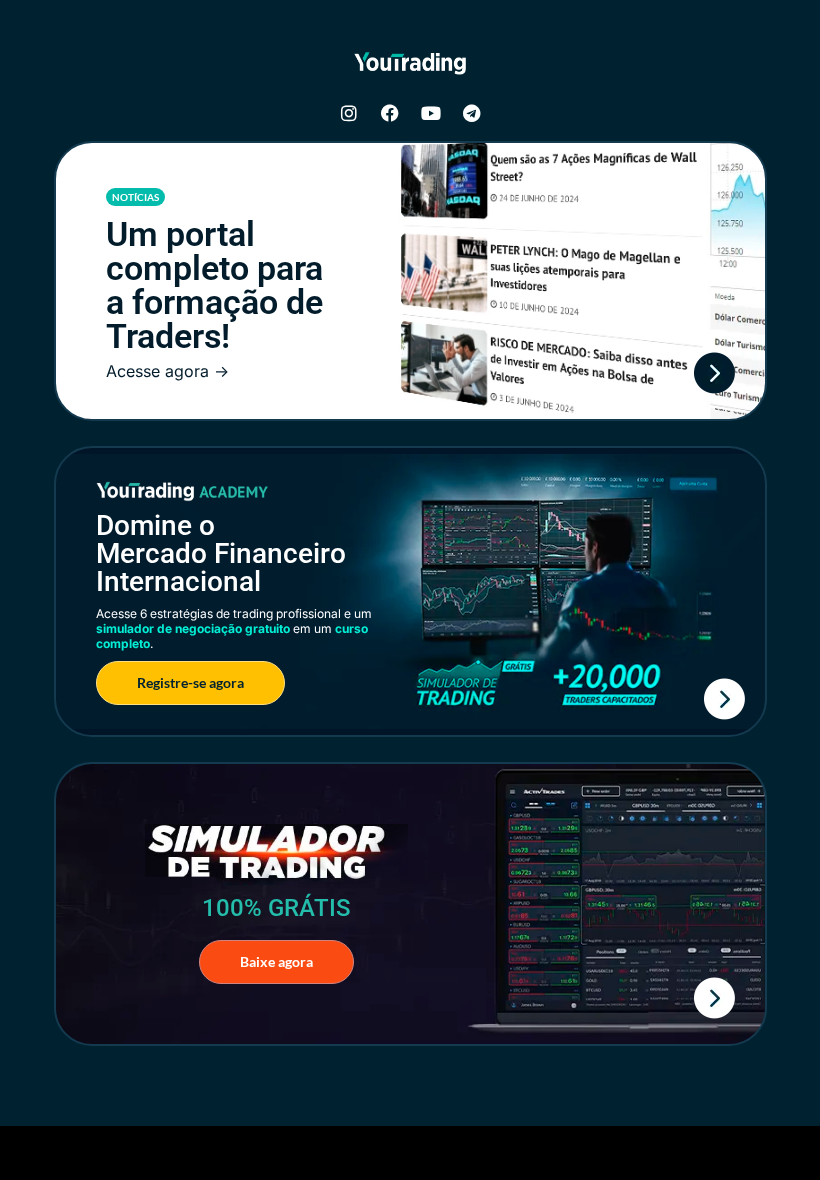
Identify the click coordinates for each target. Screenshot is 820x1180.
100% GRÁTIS (276, 908)
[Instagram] (349, 113)
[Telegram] (472, 113)
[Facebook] (390, 113)
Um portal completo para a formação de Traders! (214, 285)
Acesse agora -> (167, 371)
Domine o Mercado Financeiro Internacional (221, 553)
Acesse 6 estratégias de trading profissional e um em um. (234, 628)
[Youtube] (431, 113)
